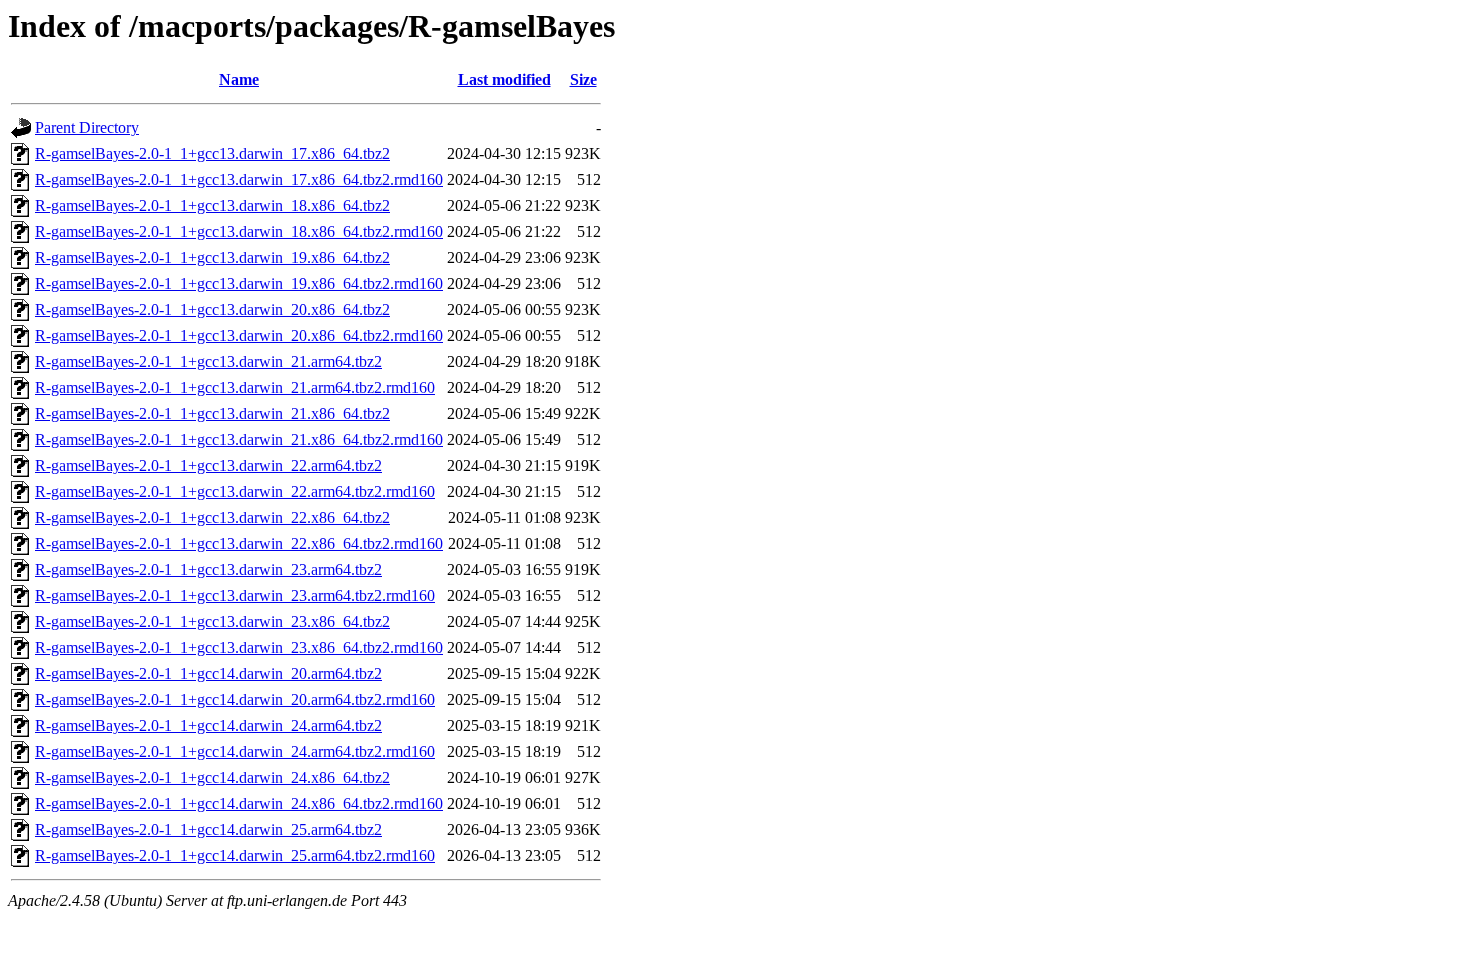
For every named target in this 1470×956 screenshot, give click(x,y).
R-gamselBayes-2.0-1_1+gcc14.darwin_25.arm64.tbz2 (208, 829)
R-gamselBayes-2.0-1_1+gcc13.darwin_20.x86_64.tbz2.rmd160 (239, 335)
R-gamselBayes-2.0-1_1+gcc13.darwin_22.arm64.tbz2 (208, 465)
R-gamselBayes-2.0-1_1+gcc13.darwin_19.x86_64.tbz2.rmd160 (239, 283)
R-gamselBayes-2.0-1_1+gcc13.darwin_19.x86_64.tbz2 (212, 257)
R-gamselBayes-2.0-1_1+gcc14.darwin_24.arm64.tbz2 (208, 725)
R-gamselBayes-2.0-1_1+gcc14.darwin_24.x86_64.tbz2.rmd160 (239, 803)
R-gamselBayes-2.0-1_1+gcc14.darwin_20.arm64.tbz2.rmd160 (235, 699)
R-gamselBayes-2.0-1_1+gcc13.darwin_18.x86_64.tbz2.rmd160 (239, 231)
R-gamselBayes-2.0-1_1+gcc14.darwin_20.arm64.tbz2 (208, 673)
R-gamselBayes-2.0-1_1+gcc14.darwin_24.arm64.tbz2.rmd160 (235, 751)
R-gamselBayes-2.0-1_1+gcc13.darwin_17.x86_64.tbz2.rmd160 (239, 179)
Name (239, 79)
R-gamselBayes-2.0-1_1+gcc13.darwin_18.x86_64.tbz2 (212, 205)
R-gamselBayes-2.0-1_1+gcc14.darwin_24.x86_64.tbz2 (212, 777)
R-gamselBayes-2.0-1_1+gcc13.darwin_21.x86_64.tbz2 (212, 413)
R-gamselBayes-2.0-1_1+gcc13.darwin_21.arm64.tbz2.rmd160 (235, 387)
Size (583, 79)
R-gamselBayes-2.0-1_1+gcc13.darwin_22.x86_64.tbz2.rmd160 (239, 543)
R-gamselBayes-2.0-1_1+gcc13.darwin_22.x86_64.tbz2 (212, 517)
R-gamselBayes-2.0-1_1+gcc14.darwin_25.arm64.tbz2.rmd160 (235, 855)
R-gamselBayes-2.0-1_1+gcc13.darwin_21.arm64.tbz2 (208, 361)
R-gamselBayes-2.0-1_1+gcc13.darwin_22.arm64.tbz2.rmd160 (235, 491)
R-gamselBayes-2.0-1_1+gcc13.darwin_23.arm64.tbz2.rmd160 (235, 595)
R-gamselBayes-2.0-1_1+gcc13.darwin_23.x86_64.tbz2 (212, 621)
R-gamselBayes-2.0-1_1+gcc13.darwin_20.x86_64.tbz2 (212, 309)
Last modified (504, 79)
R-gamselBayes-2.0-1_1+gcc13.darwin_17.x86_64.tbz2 (212, 153)
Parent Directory (87, 127)
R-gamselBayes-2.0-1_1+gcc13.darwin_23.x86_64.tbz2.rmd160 (239, 647)
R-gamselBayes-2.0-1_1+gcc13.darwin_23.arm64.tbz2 (208, 569)
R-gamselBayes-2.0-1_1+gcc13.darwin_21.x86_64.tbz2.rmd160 (239, 439)
